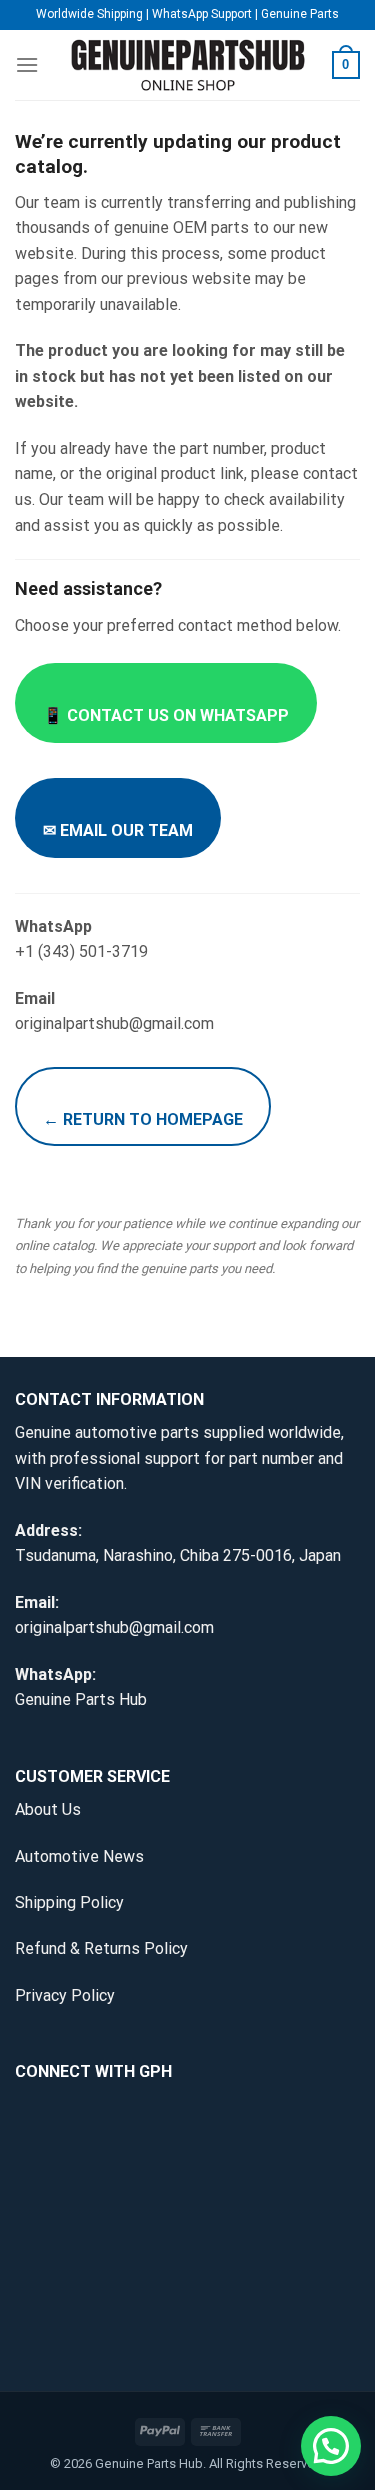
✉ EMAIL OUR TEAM (118, 830)
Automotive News (79, 1856)
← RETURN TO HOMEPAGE (143, 1119)
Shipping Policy (69, 1902)
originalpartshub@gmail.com (114, 1627)
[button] (331, 2446)
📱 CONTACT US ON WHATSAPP (166, 715)
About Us (48, 1809)
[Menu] (27, 64)
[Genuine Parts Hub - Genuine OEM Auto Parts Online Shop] (188, 65)
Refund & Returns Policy (101, 1948)
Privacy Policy (65, 1995)
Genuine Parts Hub (81, 1699)
